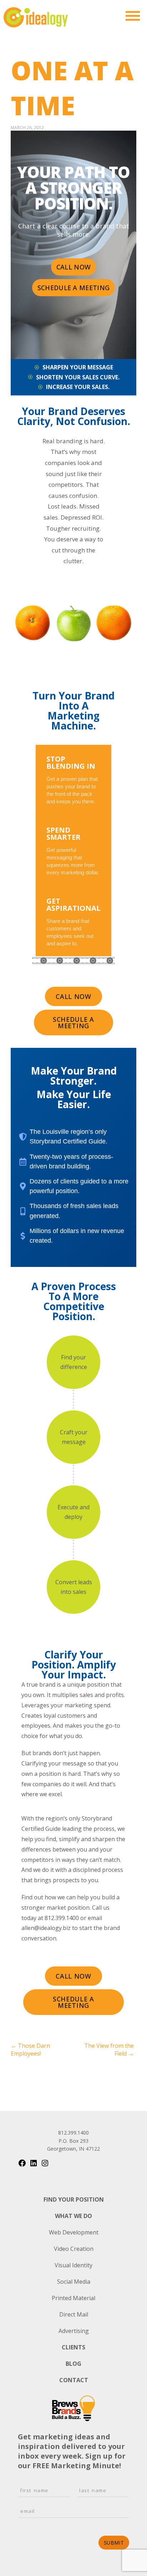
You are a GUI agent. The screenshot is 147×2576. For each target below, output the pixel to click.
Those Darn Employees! (30, 2050)
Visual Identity (73, 2265)
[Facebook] (22, 2165)
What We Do (73, 2216)
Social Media (74, 2282)
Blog (73, 2364)
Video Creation (74, 2249)
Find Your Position (74, 2199)
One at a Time (72, 88)
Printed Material (73, 2298)
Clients (73, 2347)
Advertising (74, 2331)
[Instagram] (45, 2165)
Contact (74, 2380)
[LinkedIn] (34, 2165)
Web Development (74, 2232)
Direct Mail (74, 2314)
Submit (114, 2543)
